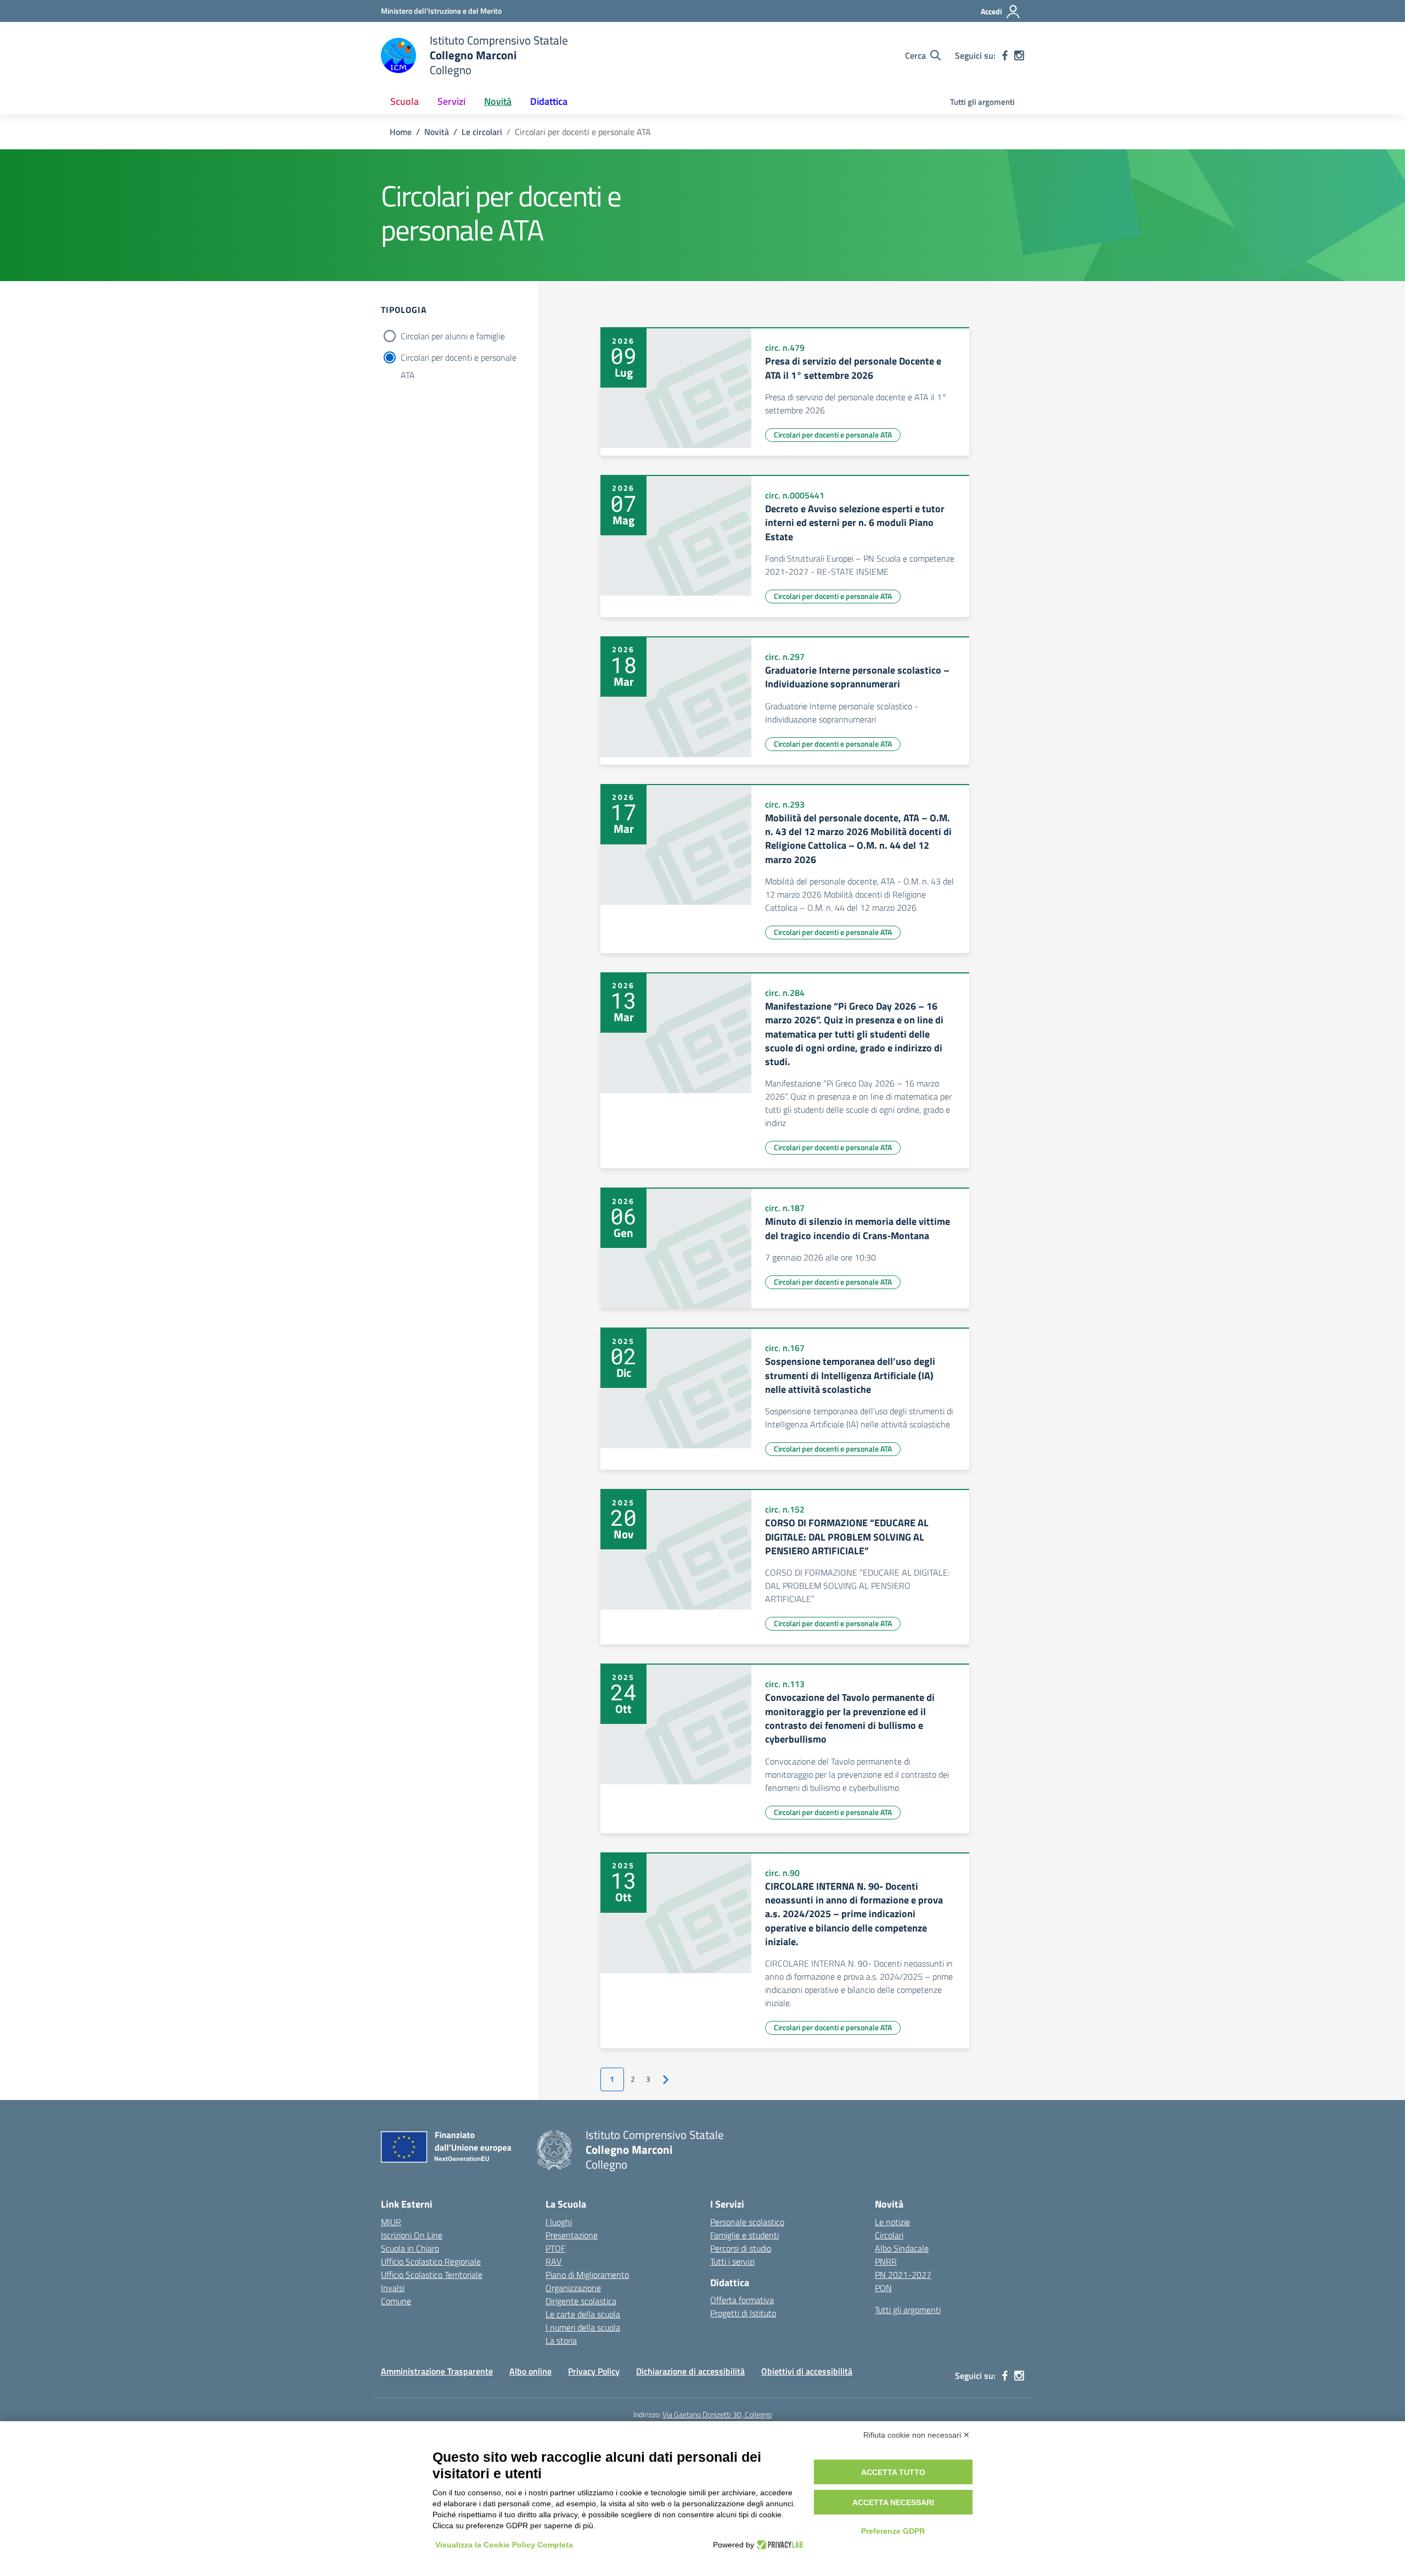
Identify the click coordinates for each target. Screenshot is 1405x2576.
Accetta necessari (893, 2502)
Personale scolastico (747, 2222)
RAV (553, 2261)
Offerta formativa (742, 2300)
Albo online (530, 2371)
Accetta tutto (893, 2472)
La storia (561, 2340)
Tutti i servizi (732, 2261)
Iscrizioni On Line (412, 2235)
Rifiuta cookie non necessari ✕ (917, 2435)
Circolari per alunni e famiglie (453, 336)
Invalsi (393, 2288)
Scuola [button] (404, 101)
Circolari (889, 2235)
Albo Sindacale (902, 2248)
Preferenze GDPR (893, 2531)
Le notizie (892, 2222)
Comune (396, 2301)
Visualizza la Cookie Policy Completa (504, 2545)
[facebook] (1005, 55)
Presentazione (572, 2235)
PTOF (555, 2248)
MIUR (391, 2222)
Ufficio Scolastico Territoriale (432, 2275)
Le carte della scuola (583, 2314)
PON (883, 2288)
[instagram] (1019, 55)
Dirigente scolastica (581, 2301)
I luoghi (559, 2222)
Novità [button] (498, 101)
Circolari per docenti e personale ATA (459, 359)
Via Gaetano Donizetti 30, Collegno (717, 2414)
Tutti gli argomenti (982, 102)
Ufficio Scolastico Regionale (431, 2261)
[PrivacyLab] (779, 2545)
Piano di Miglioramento (587, 2275)
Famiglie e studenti (744, 2235)
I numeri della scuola (583, 2327)
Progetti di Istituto (743, 2313)
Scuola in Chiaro (410, 2248)
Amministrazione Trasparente (437, 2371)
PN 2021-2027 (903, 2275)
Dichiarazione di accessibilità (690, 2371)
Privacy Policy (594, 2371)
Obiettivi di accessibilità (807, 2371)
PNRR (886, 2261)
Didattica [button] (549, 101)
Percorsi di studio (741, 2248)
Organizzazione (573, 2288)
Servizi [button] (451, 101)
